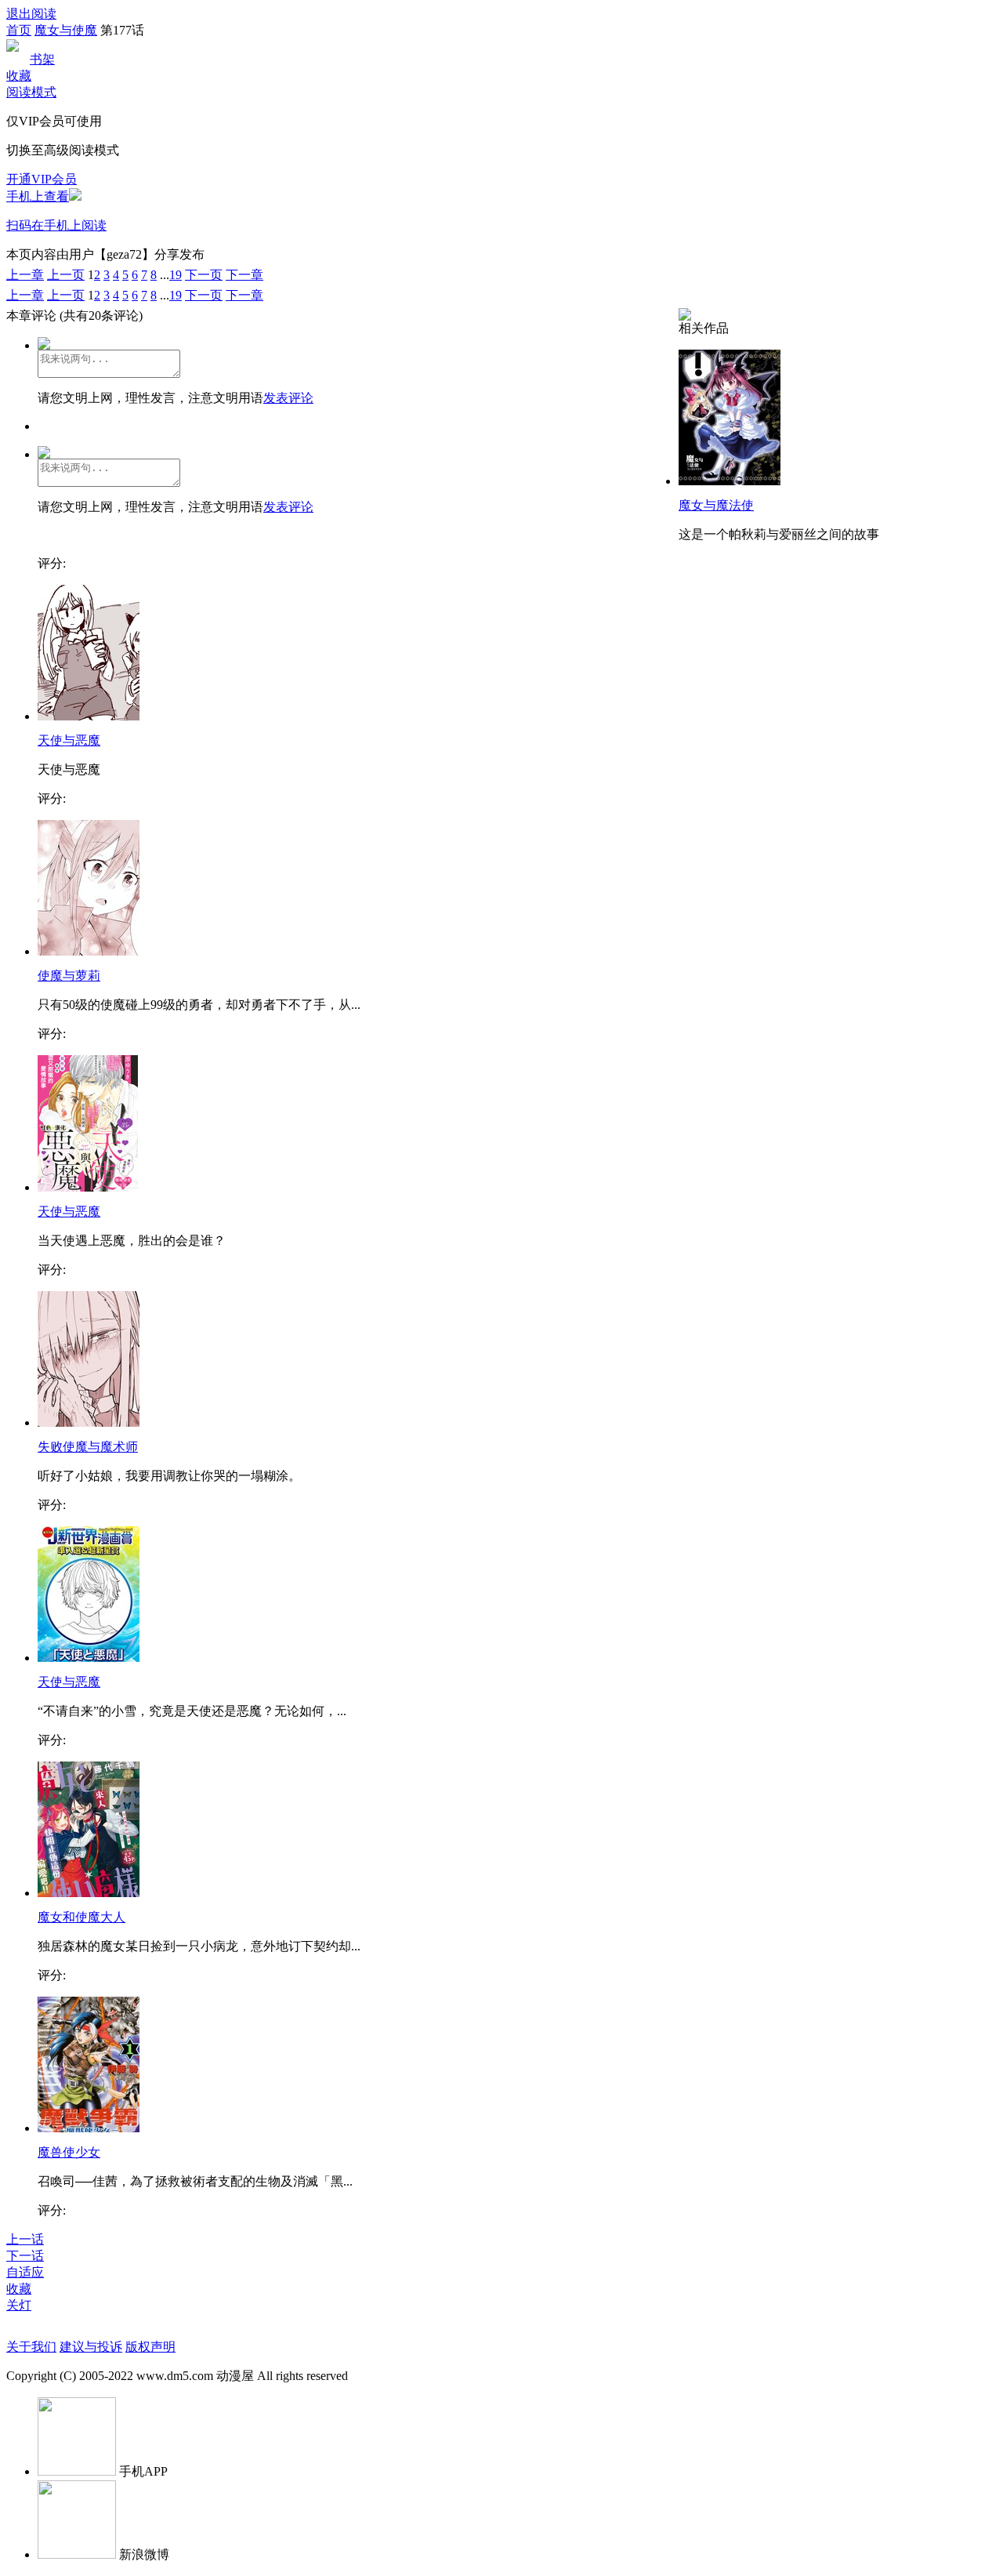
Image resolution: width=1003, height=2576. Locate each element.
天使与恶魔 (69, 740)
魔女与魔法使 (716, 505)
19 (176, 275)
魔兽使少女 (69, 2152)
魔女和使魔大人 (81, 1917)
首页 (19, 30)
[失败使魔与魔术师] (89, 1422)
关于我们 (31, 2347)
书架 (42, 59)
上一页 (66, 275)
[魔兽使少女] (89, 2128)
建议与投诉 (91, 2347)
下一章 (244, 275)
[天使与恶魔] (89, 716)
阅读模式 (31, 92)
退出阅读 (31, 14)
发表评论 (288, 398)
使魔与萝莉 (69, 976)
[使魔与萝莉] (89, 951)
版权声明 (150, 2347)
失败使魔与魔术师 (88, 1447)
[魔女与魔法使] (730, 481)
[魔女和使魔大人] (89, 1893)
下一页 (204, 275)
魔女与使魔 (66, 30)
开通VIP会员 (42, 179)
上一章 (25, 275)
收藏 (19, 76)
